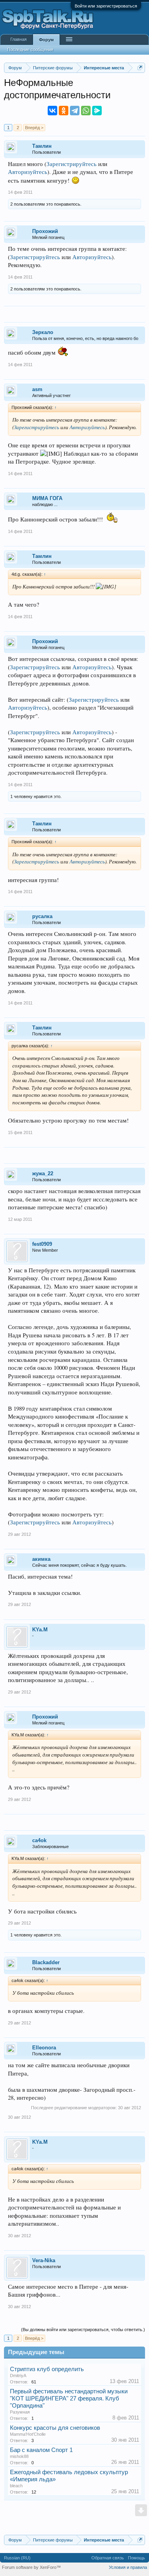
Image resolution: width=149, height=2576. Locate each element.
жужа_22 (43, 1173)
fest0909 (42, 1244)
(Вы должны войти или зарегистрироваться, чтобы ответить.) (83, 2330)
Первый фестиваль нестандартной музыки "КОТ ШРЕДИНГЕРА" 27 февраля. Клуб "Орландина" (69, 2398)
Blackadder (46, 1962)
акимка (41, 1559)
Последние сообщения (30, 50)
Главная (18, 39)
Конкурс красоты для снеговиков (55, 2428)
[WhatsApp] (86, 111)
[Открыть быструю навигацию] (140, 68)
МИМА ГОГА (47, 498)
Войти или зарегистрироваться (106, 6)
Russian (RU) (17, 2558)
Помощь (136, 2558)
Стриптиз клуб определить (47, 2369)
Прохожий (45, 231)
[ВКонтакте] (52, 111)
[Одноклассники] (64, 111)
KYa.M (40, 1630)
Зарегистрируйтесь (72, 164)
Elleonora (44, 2048)
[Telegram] (75, 111)
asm (37, 389)
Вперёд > (34, 128)
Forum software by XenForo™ (31, 2567)
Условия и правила (128, 2567)
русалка (42, 916)
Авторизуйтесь (28, 172)
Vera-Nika (44, 2260)
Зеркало (43, 332)
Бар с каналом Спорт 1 (41, 2450)
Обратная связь (108, 2558)
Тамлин (42, 146)
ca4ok (39, 1840)
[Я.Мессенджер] (97, 111)
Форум (46, 40)
